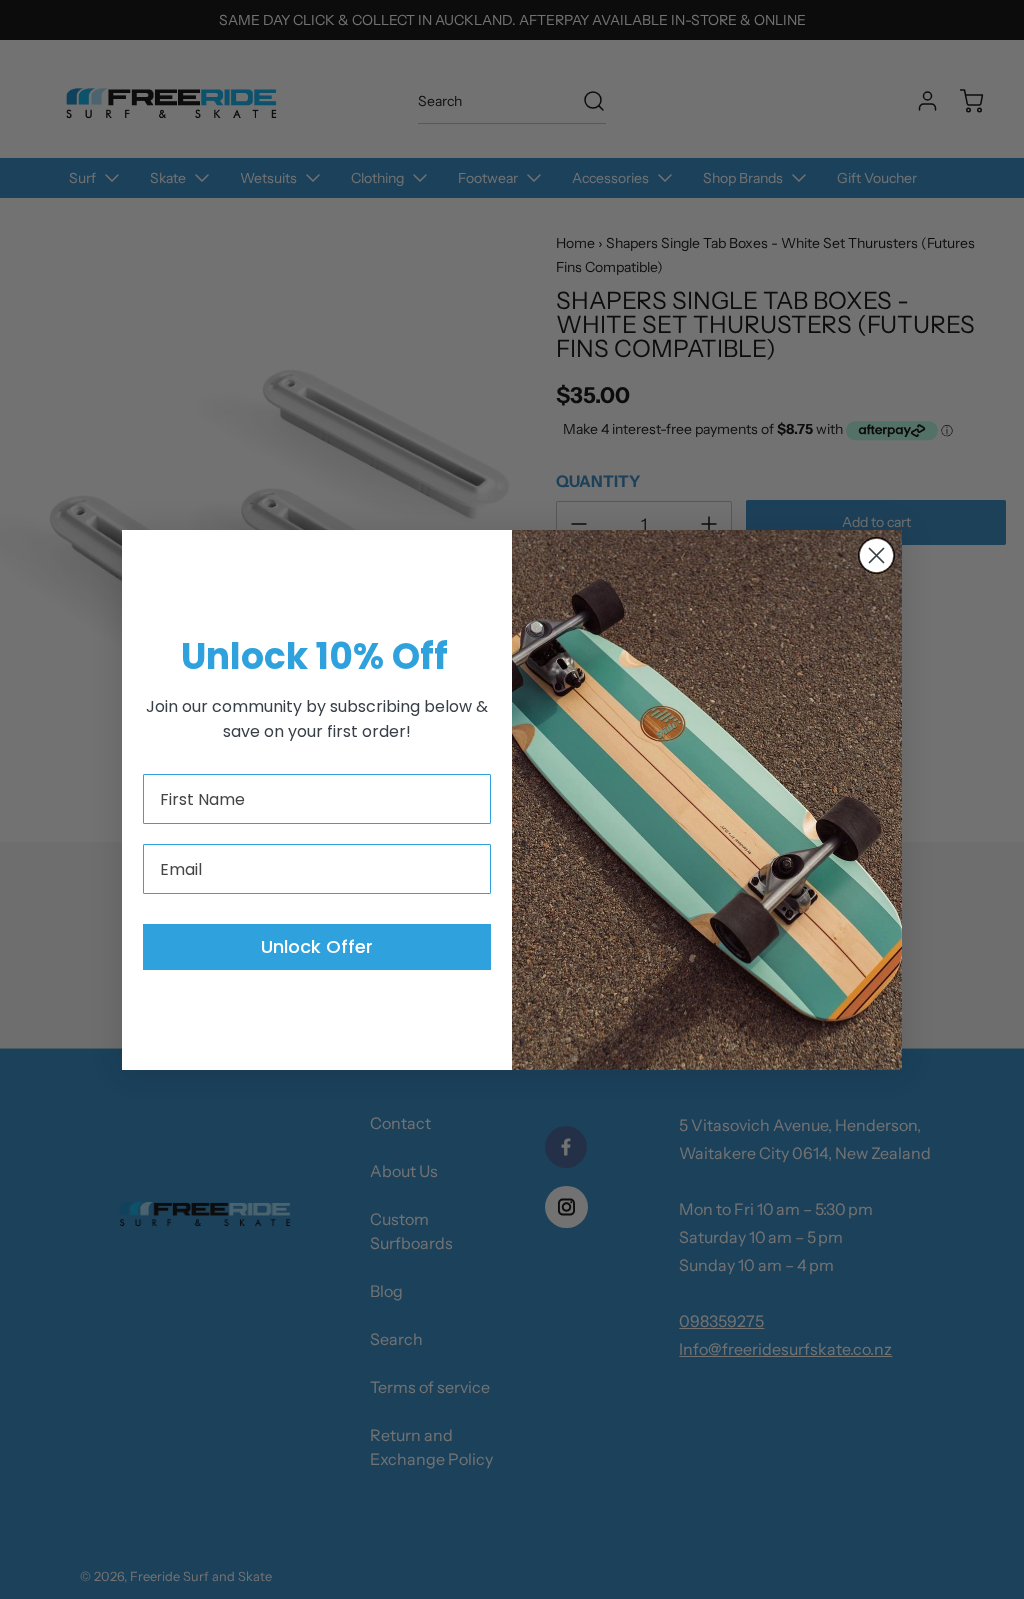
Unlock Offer (317, 946)
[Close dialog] (876, 555)
